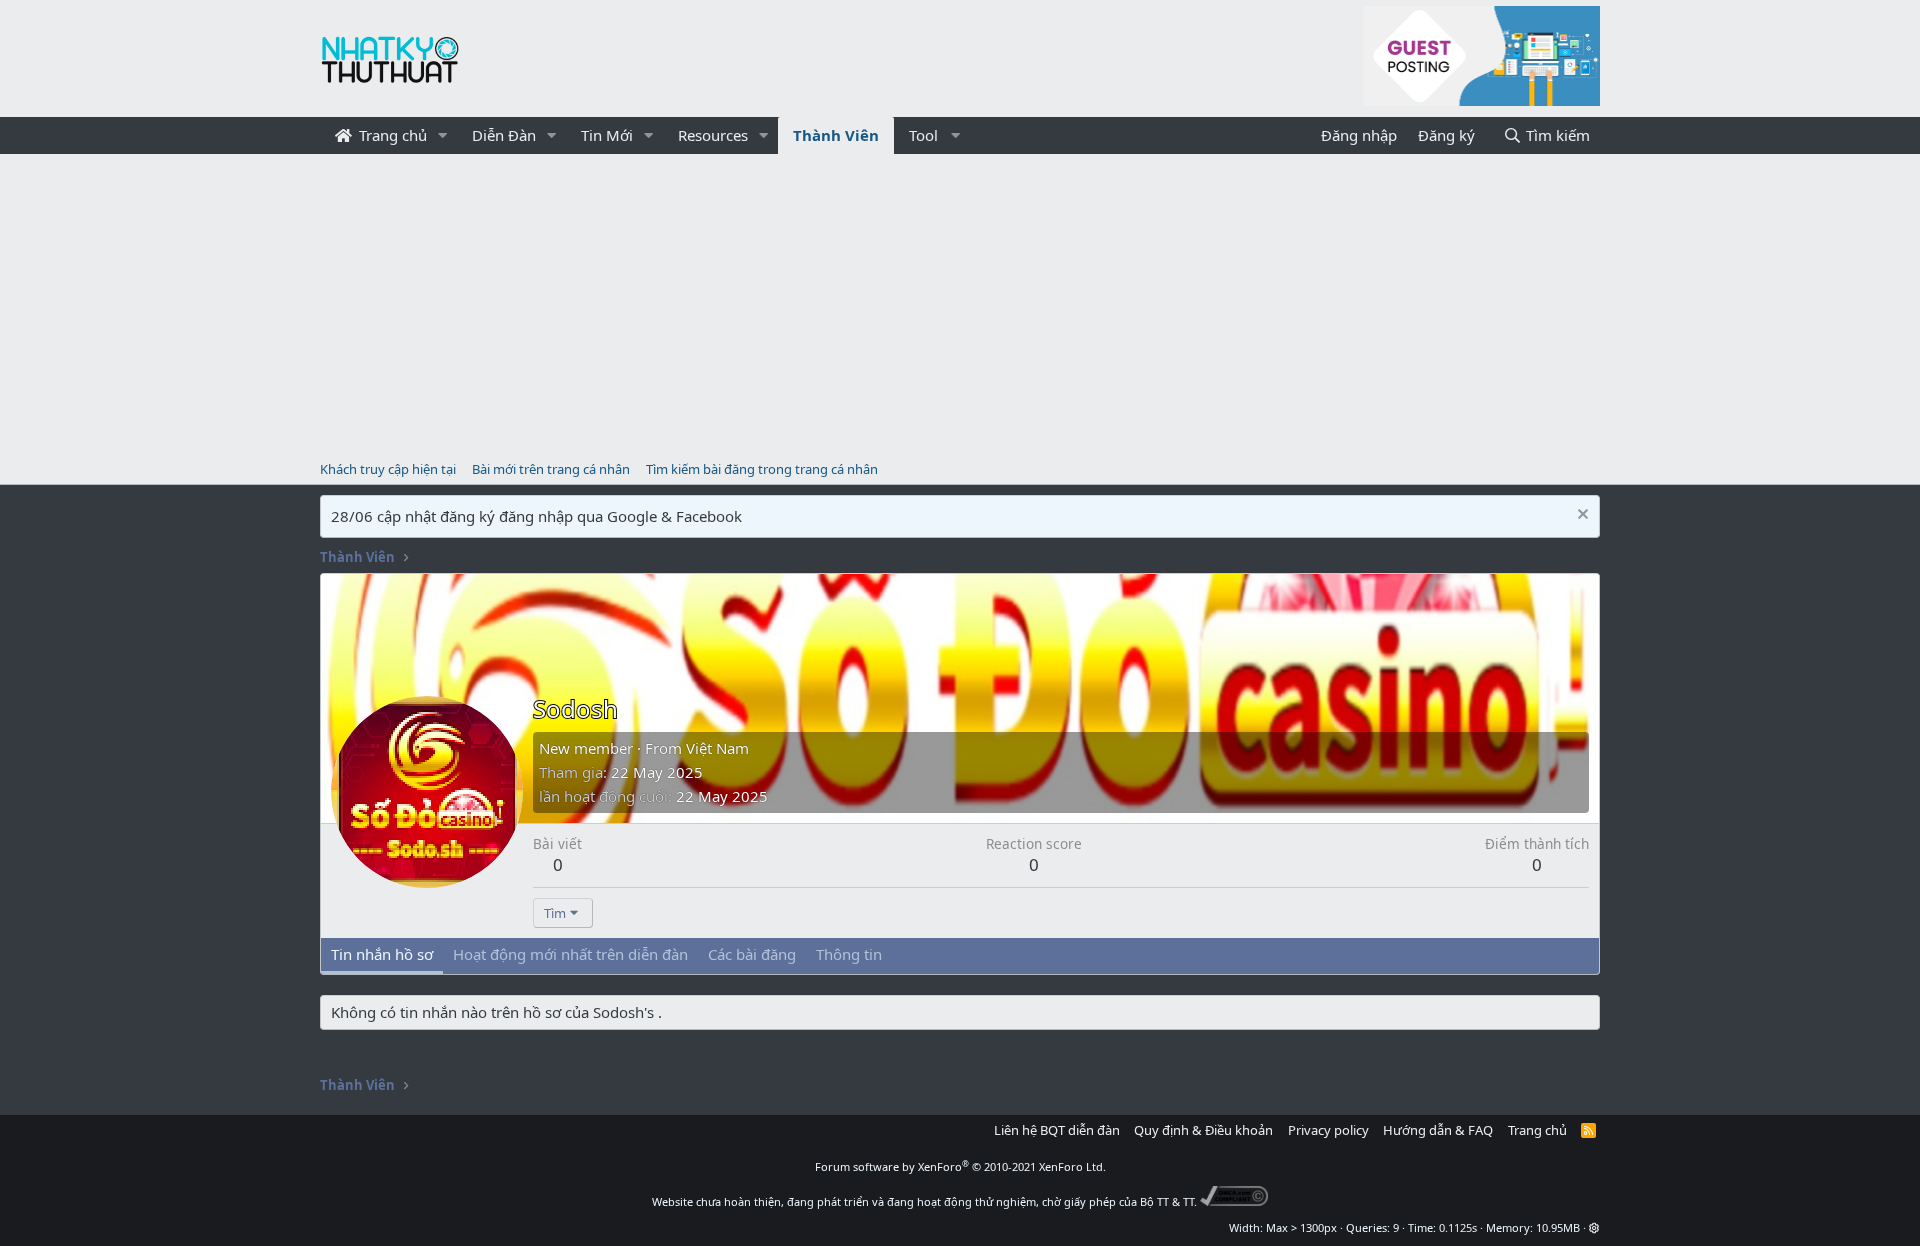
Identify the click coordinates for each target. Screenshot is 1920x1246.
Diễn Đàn (504, 135)
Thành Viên (836, 135)
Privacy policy (1328, 1130)
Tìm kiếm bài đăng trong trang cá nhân (762, 469)
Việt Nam (717, 748)
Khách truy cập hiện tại (388, 469)
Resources (713, 135)
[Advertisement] (960, 304)
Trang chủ (391, 135)
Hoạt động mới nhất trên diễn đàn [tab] (570, 954)
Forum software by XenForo (960, 1166)
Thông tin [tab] (849, 954)
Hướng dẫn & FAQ (1438, 1130)
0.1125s (1458, 1227)
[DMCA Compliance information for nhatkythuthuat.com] (1234, 1201)
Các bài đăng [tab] (752, 954)
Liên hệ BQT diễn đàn (1057, 1130)
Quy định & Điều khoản (1203, 1130)
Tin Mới (607, 135)
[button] (443, 135)
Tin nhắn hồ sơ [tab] (382, 954)
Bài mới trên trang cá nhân (551, 469)
